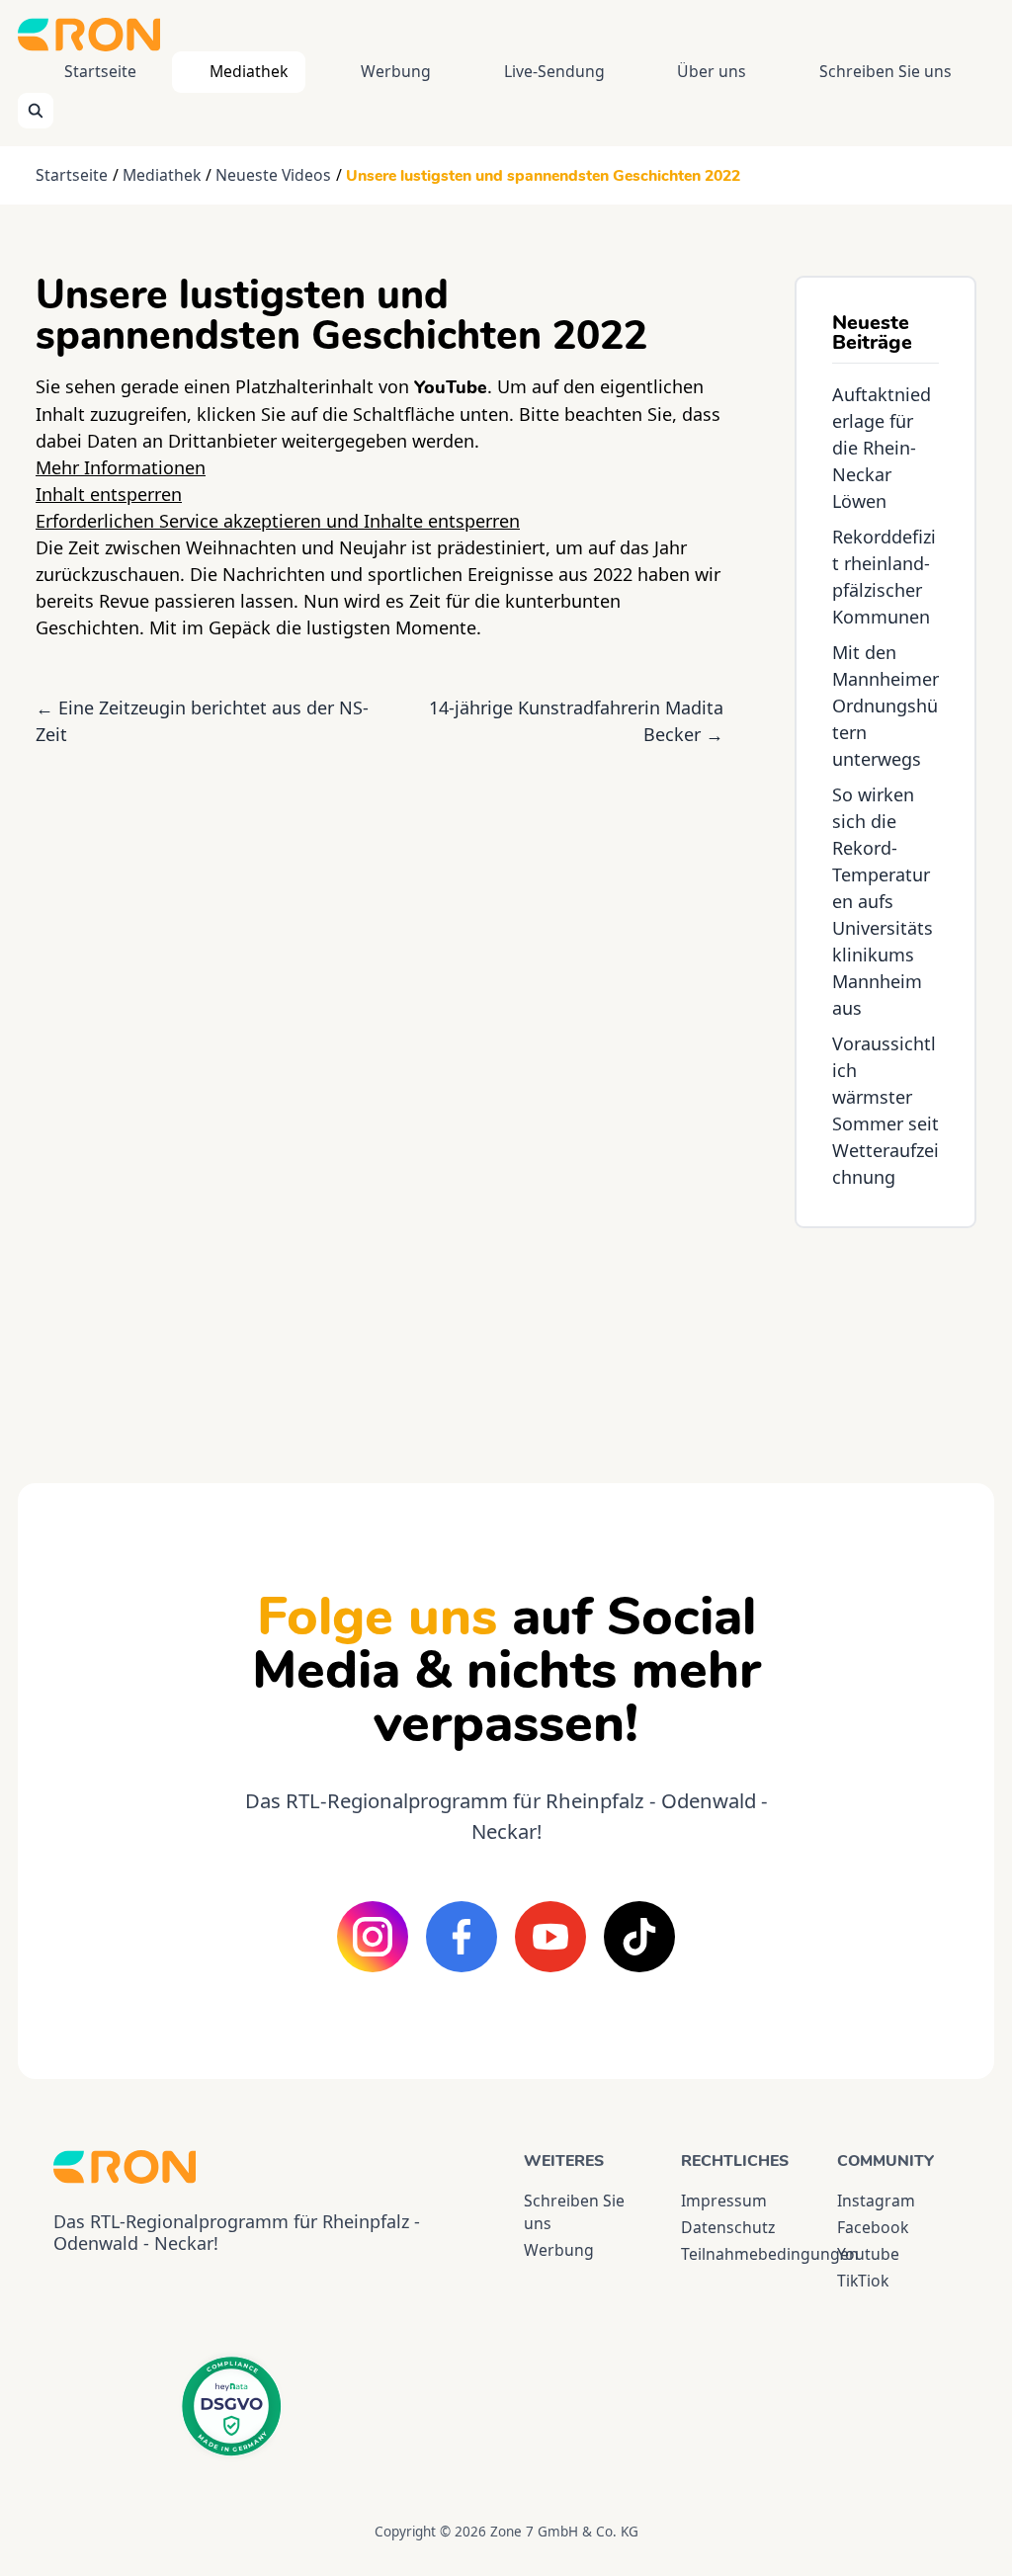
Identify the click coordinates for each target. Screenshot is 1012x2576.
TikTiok (863, 2281)
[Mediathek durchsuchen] (36, 111)
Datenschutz (728, 2227)
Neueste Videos (273, 175)
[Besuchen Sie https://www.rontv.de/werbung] (885, 1338)
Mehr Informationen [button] (121, 467)
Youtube (868, 2254)
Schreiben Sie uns (885, 71)
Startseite (100, 71)
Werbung (396, 71)
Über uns (712, 71)
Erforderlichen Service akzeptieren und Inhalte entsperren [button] (278, 521)
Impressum (724, 2201)
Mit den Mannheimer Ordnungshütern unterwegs (885, 706)
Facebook (873, 2227)
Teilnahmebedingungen (742, 2254)
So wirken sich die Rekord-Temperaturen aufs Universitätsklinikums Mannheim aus (883, 901)
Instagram (876, 2201)
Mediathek (249, 71)
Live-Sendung (554, 71)
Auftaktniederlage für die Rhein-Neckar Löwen (882, 448)
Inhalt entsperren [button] (109, 494)
